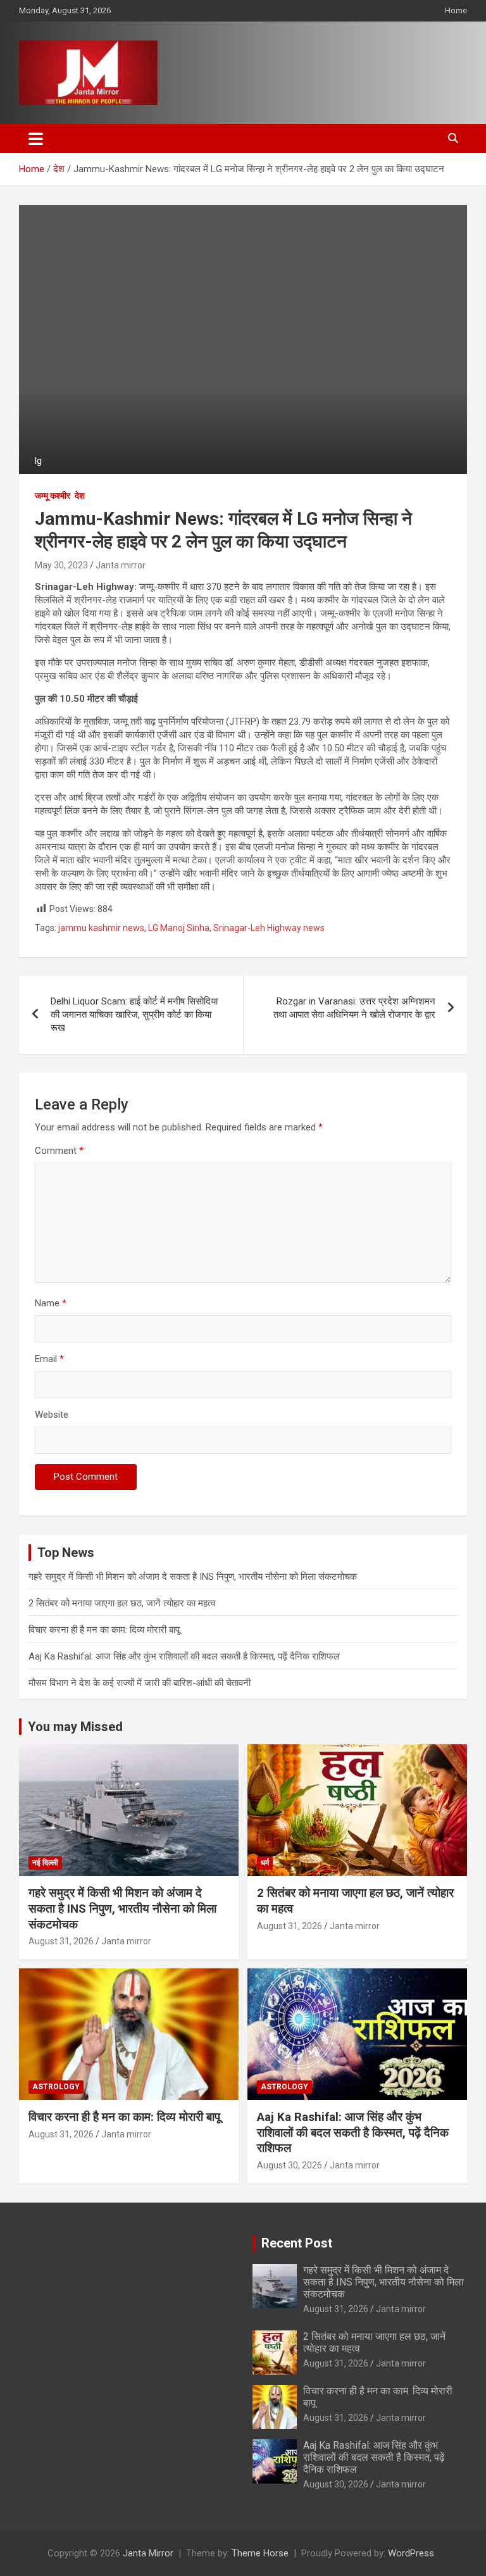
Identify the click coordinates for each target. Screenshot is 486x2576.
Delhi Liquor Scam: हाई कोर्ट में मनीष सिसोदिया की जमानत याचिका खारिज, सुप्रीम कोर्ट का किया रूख (134, 1015)
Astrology (56, 2087)
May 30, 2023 (61, 565)
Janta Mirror (148, 2553)
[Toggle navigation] (36, 139)
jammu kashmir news (101, 928)
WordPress (411, 2553)
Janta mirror (121, 565)
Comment (59, 1151)
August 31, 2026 (61, 1941)
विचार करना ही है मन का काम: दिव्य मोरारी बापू (104, 1630)
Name (51, 1303)
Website (52, 1415)
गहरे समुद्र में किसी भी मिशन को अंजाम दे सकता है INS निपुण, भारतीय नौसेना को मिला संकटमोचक (193, 1577)
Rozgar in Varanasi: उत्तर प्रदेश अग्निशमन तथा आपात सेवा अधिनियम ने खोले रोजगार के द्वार (354, 1008)
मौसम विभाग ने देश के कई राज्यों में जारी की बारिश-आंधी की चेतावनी (140, 1683)
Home (456, 10)
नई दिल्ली (45, 1863)
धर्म (265, 1863)
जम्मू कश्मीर (53, 496)
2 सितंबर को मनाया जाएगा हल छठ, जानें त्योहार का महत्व (122, 1603)
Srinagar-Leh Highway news (269, 928)
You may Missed (75, 1727)
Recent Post (297, 2243)
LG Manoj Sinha (179, 928)
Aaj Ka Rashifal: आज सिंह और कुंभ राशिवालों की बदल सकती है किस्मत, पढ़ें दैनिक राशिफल (184, 1656)
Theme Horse (260, 2553)
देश (80, 496)
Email (49, 1359)
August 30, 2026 (290, 2165)
